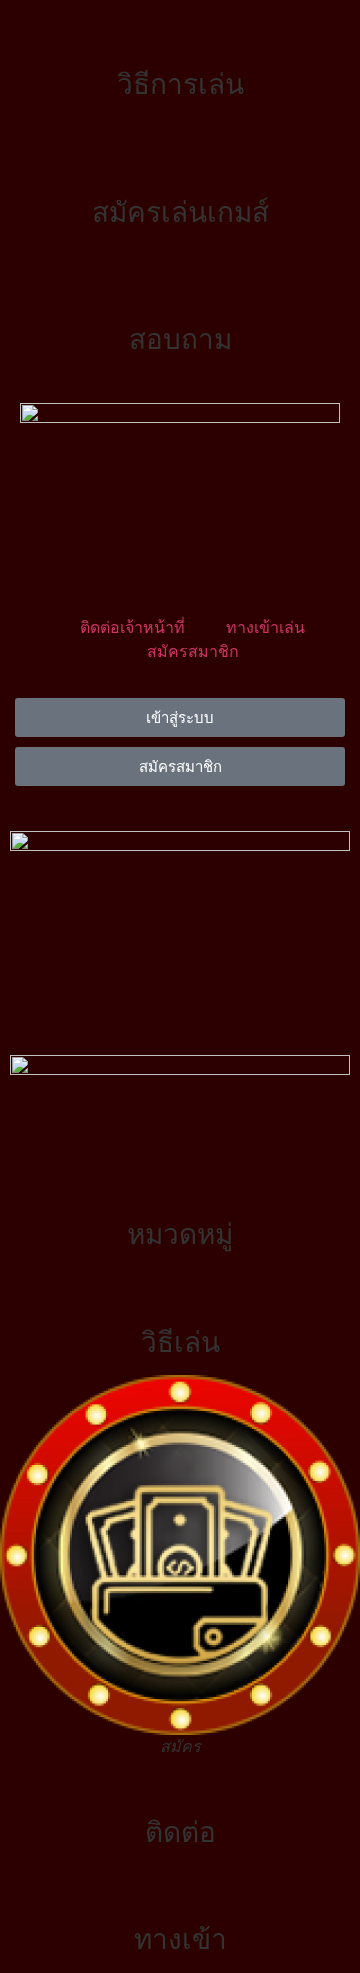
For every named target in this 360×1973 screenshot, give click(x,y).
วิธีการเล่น (180, 84)
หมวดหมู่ (180, 1234)
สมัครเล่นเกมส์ (180, 212)
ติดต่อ (180, 1832)
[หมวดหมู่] (180, 1185)
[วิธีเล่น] (180, 1293)
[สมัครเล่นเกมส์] (180, 163)
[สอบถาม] (180, 290)
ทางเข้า (180, 1939)
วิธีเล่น (180, 1342)
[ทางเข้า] (180, 1890)
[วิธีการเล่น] (180, 35)
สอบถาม (180, 339)
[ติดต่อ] (180, 1783)
